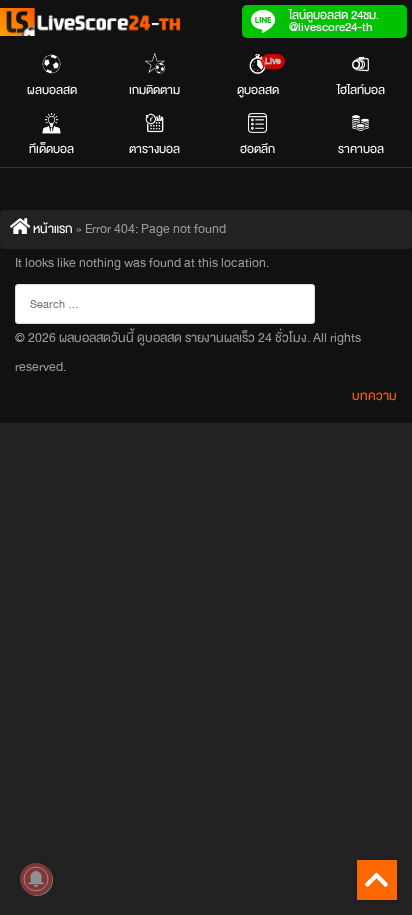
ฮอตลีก (257, 149)
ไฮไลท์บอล (361, 90)
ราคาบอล (361, 149)
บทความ (374, 396)
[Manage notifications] (36, 879)
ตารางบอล (154, 149)
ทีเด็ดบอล (51, 149)
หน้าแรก (51, 229)
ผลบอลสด (52, 90)
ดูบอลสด (259, 76)
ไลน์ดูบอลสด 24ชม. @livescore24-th (334, 21)
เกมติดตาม (154, 90)
